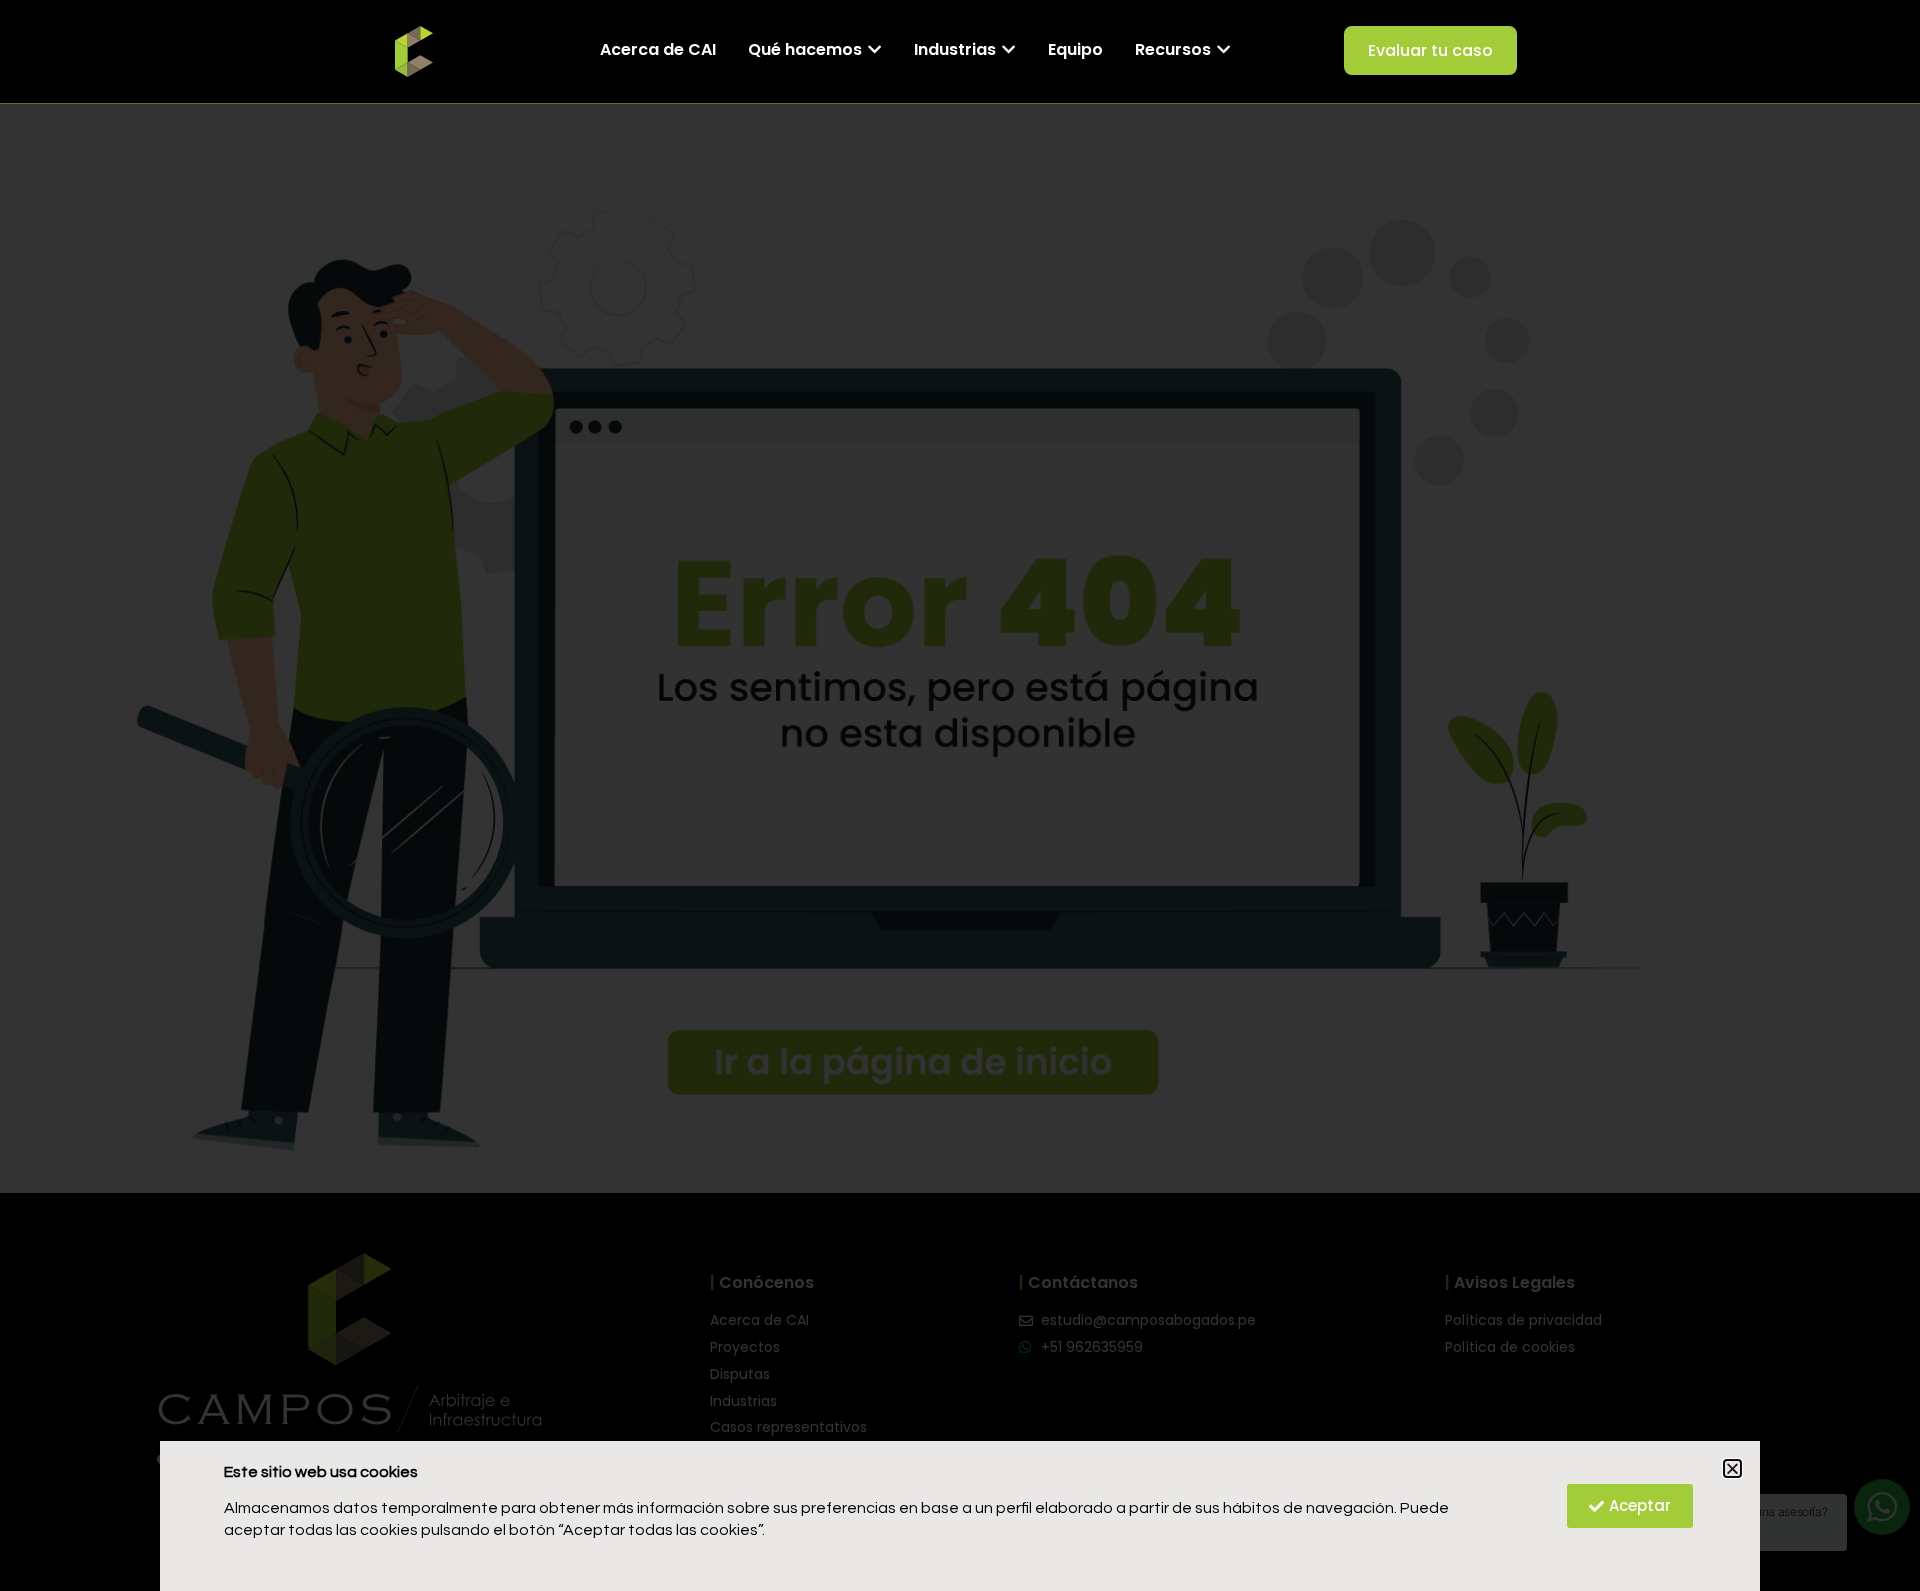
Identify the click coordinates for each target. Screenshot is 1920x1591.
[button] (1732, 1468)
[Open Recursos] (1223, 50)
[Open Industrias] (1008, 50)
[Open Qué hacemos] (874, 50)
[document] (960, 795)
